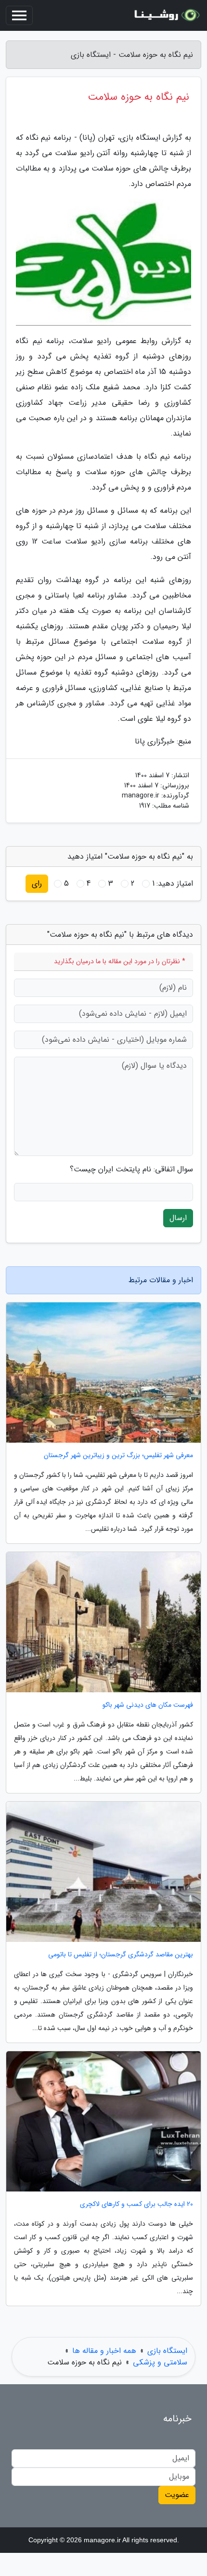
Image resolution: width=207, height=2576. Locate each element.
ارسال (178, 1218)
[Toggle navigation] (19, 15)
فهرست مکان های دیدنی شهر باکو (148, 1705)
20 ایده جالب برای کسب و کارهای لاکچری (136, 2204)
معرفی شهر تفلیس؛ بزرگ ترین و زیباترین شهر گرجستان (118, 1455)
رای (37, 883)
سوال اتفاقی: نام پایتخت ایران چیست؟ (131, 1169)
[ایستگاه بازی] (166, 15)
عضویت (177, 2495)
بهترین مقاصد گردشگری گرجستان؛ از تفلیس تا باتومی (121, 1955)
